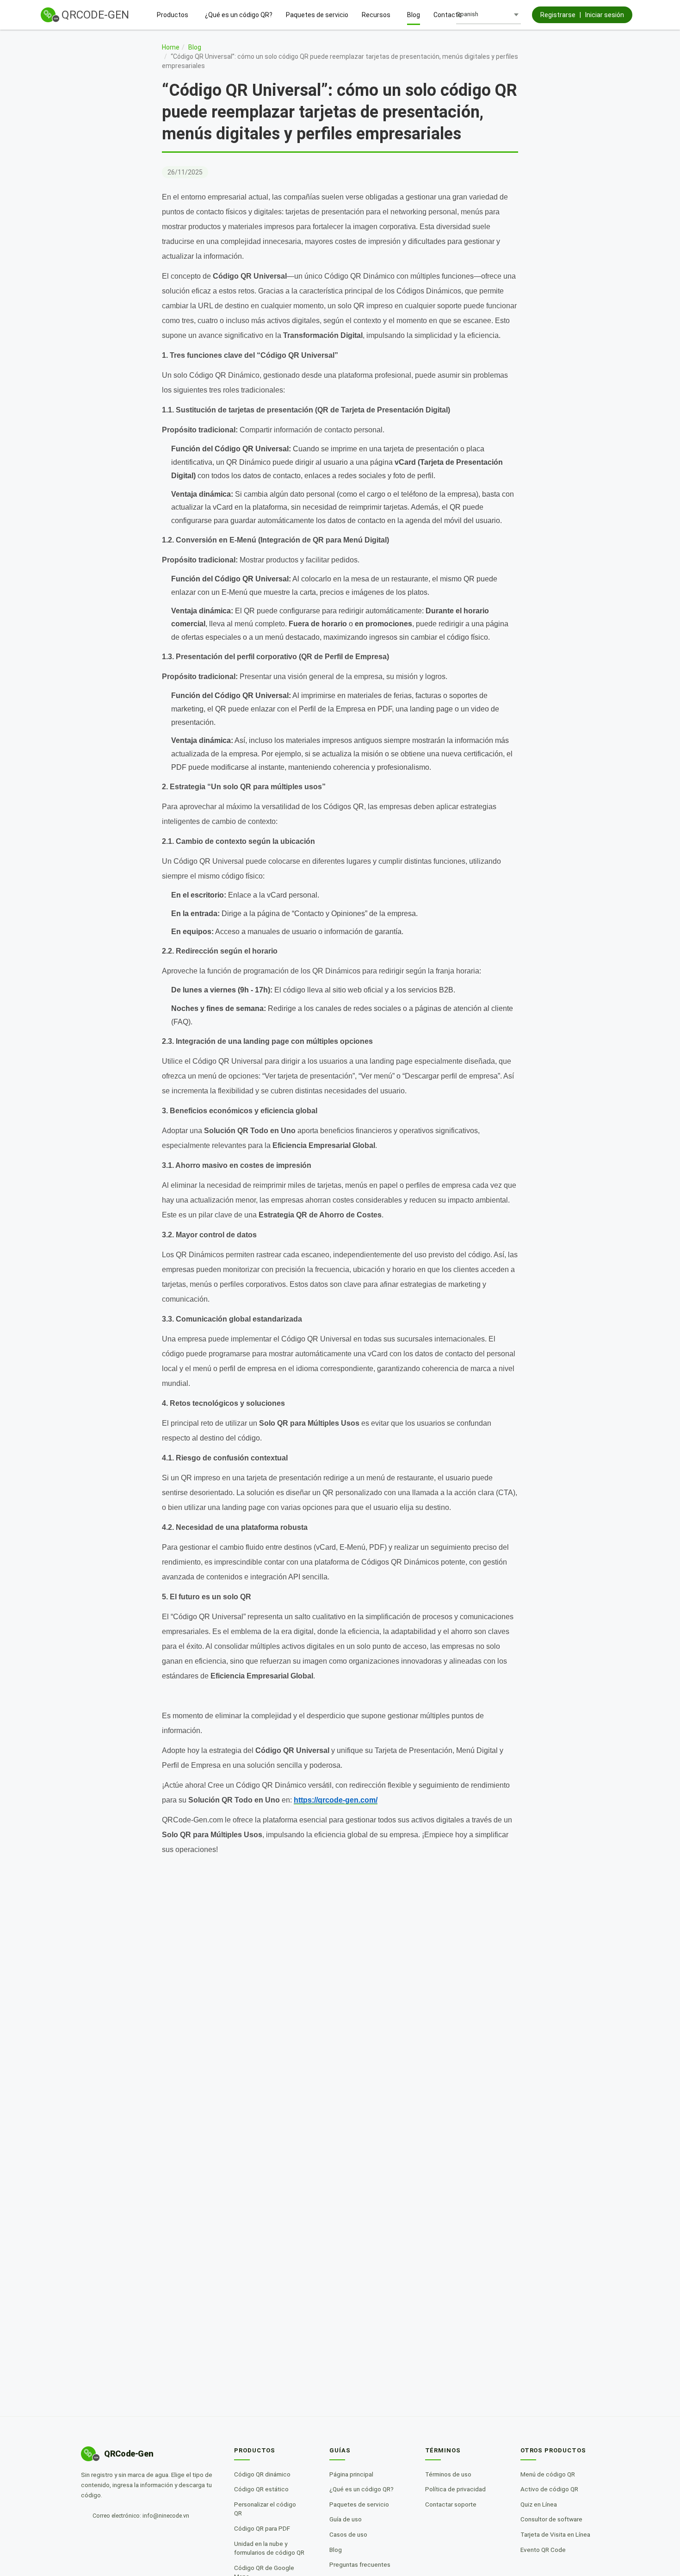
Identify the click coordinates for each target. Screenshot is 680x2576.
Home (171, 47)
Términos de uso (451, 2474)
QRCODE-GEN (95, 15)
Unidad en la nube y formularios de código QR (272, 2548)
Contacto (448, 15)
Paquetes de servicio (317, 15)
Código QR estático (265, 2489)
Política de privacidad (459, 2489)
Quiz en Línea (541, 2504)
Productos (173, 15)
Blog (414, 15)
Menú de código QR (550, 2474)
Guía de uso (349, 2519)
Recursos (376, 15)
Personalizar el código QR (272, 2509)
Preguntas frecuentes (363, 2564)
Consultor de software (554, 2519)
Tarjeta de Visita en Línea (558, 2534)
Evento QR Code (546, 2550)
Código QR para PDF (265, 2528)
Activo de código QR (552, 2489)
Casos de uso (352, 2534)
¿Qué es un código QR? (239, 15)
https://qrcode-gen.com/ (336, 1800)
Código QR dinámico (266, 2474)
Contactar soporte (454, 2504)
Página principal (355, 2474)
